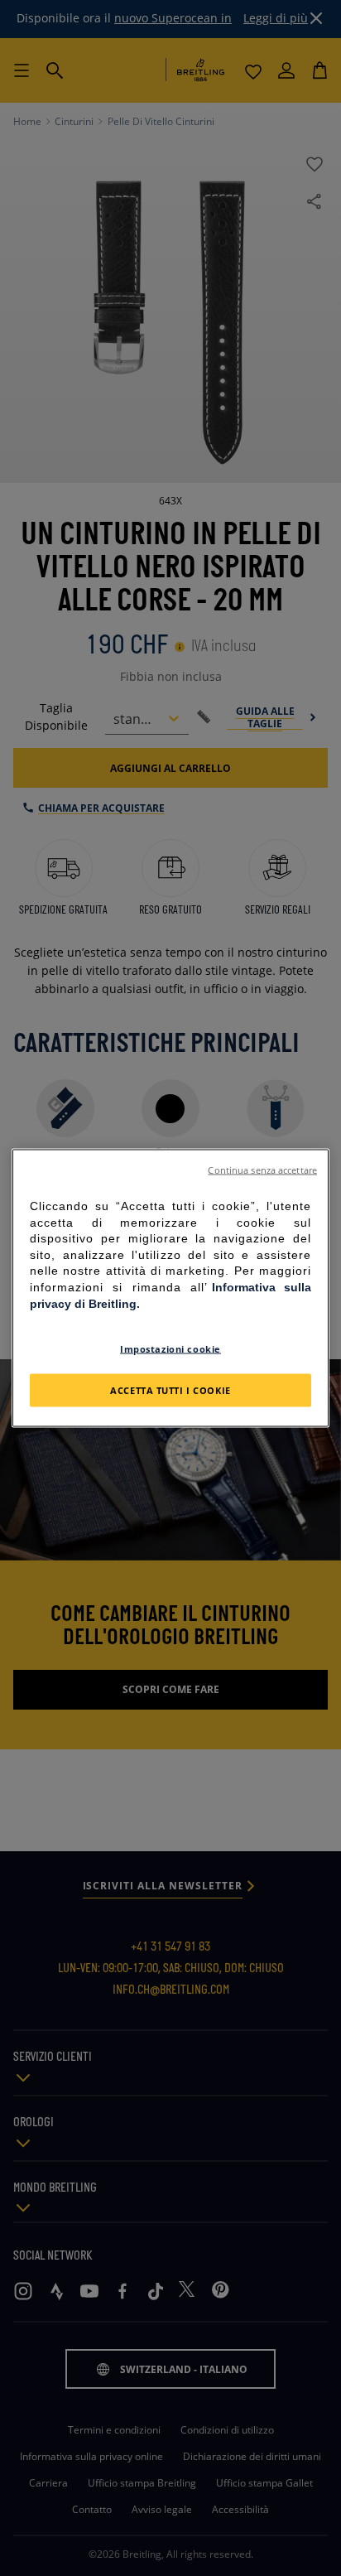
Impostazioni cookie (170, 1349)
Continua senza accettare (262, 1170)
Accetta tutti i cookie (170, 1390)
